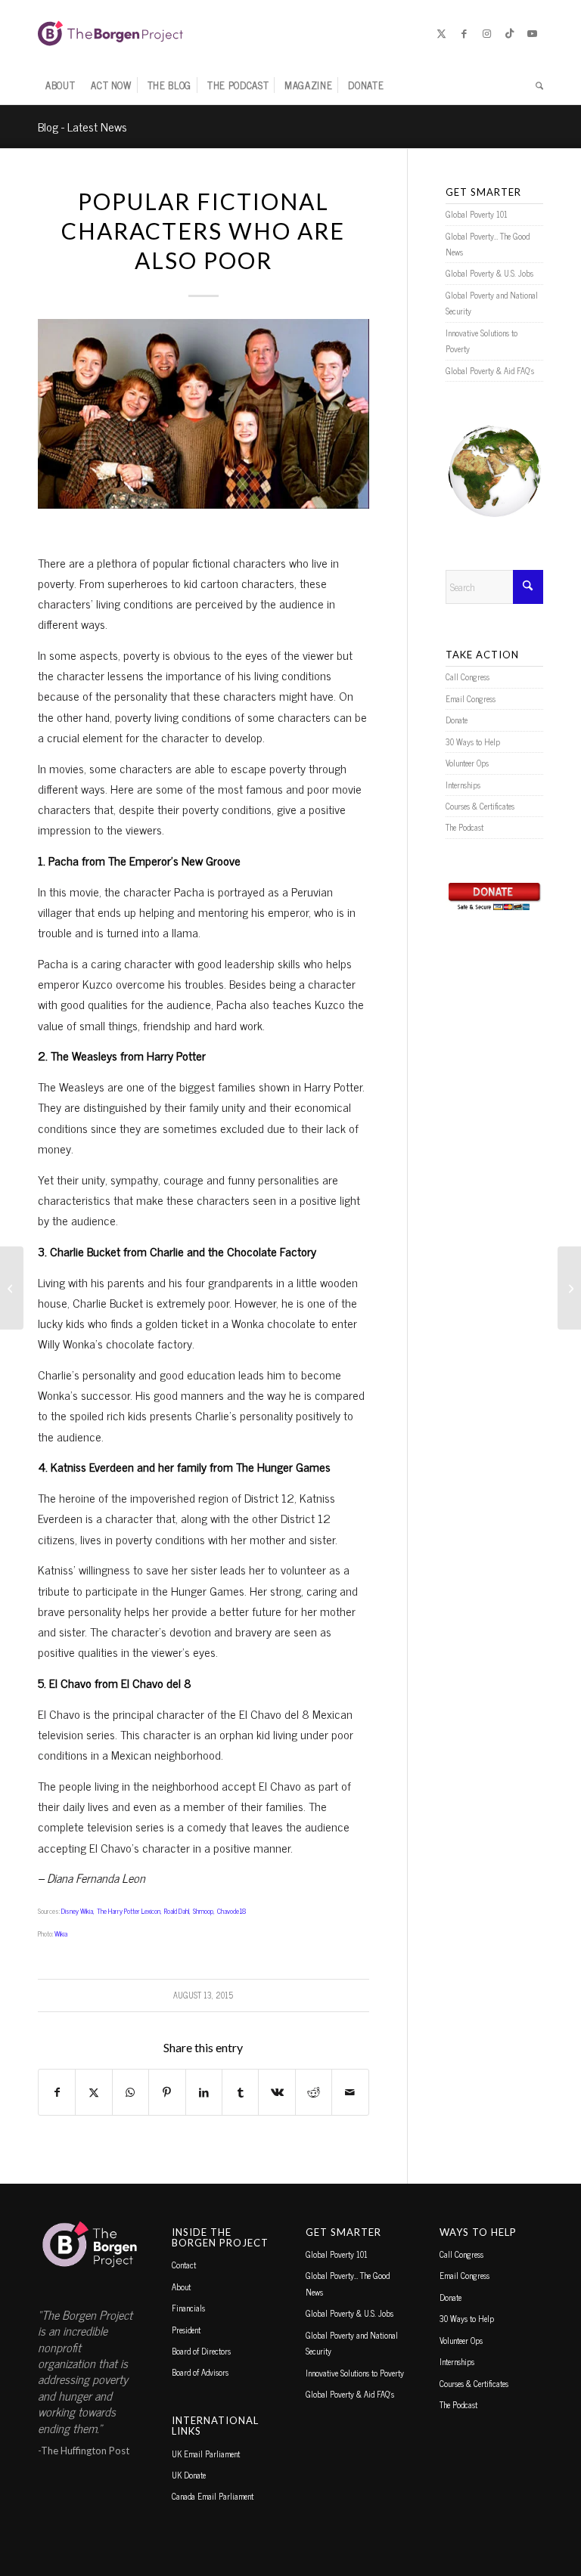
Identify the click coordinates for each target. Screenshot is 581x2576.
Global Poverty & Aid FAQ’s (490, 370)
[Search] (536, 85)
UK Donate (189, 2475)
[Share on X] (93, 2092)
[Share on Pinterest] (167, 2092)
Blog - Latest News (82, 126)
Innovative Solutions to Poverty (482, 341)
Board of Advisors (200, 2372)
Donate (457, 720)
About (181, 2287)
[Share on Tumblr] (240, 2092)
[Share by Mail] (350, 2092)
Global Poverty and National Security (492, 303)
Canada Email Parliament (213, 2496)
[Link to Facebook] (464, 33)
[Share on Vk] (277, 2092)
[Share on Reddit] (314, 2092)
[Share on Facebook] (57, 2092)
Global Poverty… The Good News (488, 244)
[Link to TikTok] (509, 33)
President (186, 2330)
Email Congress (471, 698)
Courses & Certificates (480, 806)
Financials (188, 2308)
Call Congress (468, 677)
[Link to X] (441, 33)
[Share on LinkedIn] (204, 2092)
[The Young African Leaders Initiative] (12, 1288)
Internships (463, 785)
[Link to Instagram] (486, 33)
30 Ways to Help (473, 742)
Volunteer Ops (467, 763)
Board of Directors (201, 2351)
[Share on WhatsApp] (130, 2092)
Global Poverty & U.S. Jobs (489, 273)
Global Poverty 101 (477, 214)
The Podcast (464, 827)
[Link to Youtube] (532, 33)
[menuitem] (60, 85)
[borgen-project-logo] (110, 33)
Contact (184, 2265)
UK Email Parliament (206, 2454)
